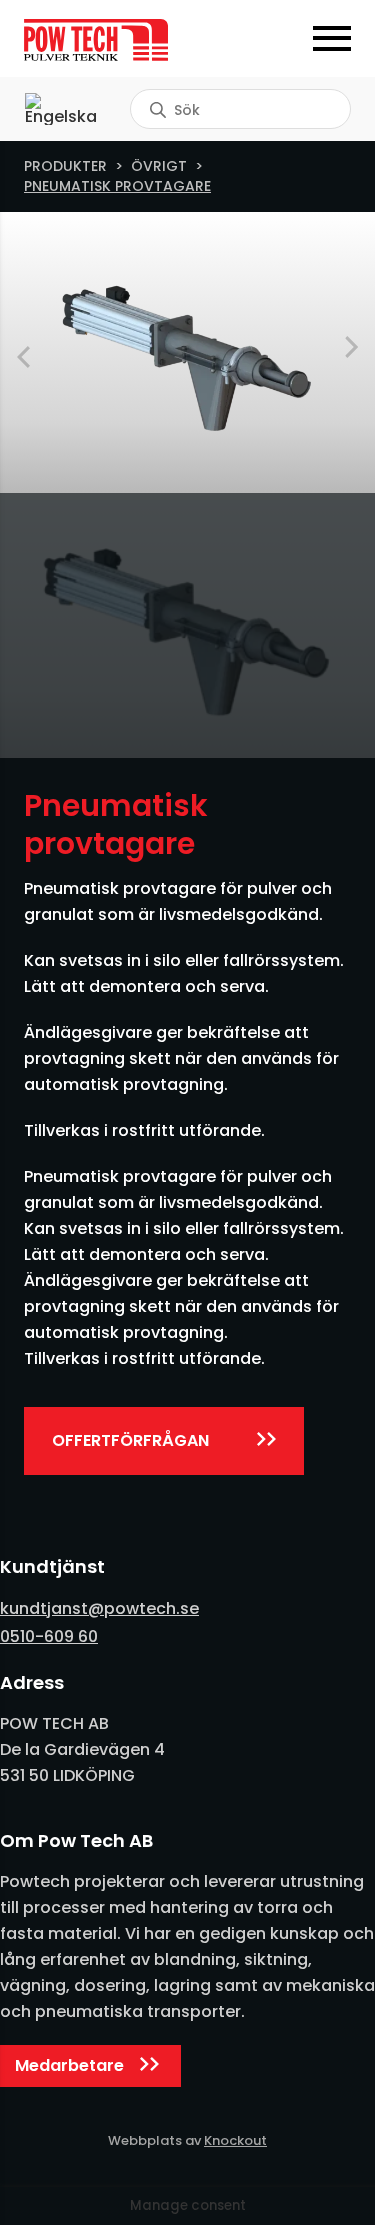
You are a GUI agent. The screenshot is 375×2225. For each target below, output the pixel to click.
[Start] (106, 40)
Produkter (65, 166)
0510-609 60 (49, 1636)
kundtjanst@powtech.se (99, 1608)
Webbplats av (187, 2140)
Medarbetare (69, 2065)
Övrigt (159, 166)
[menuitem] (61, 109)
